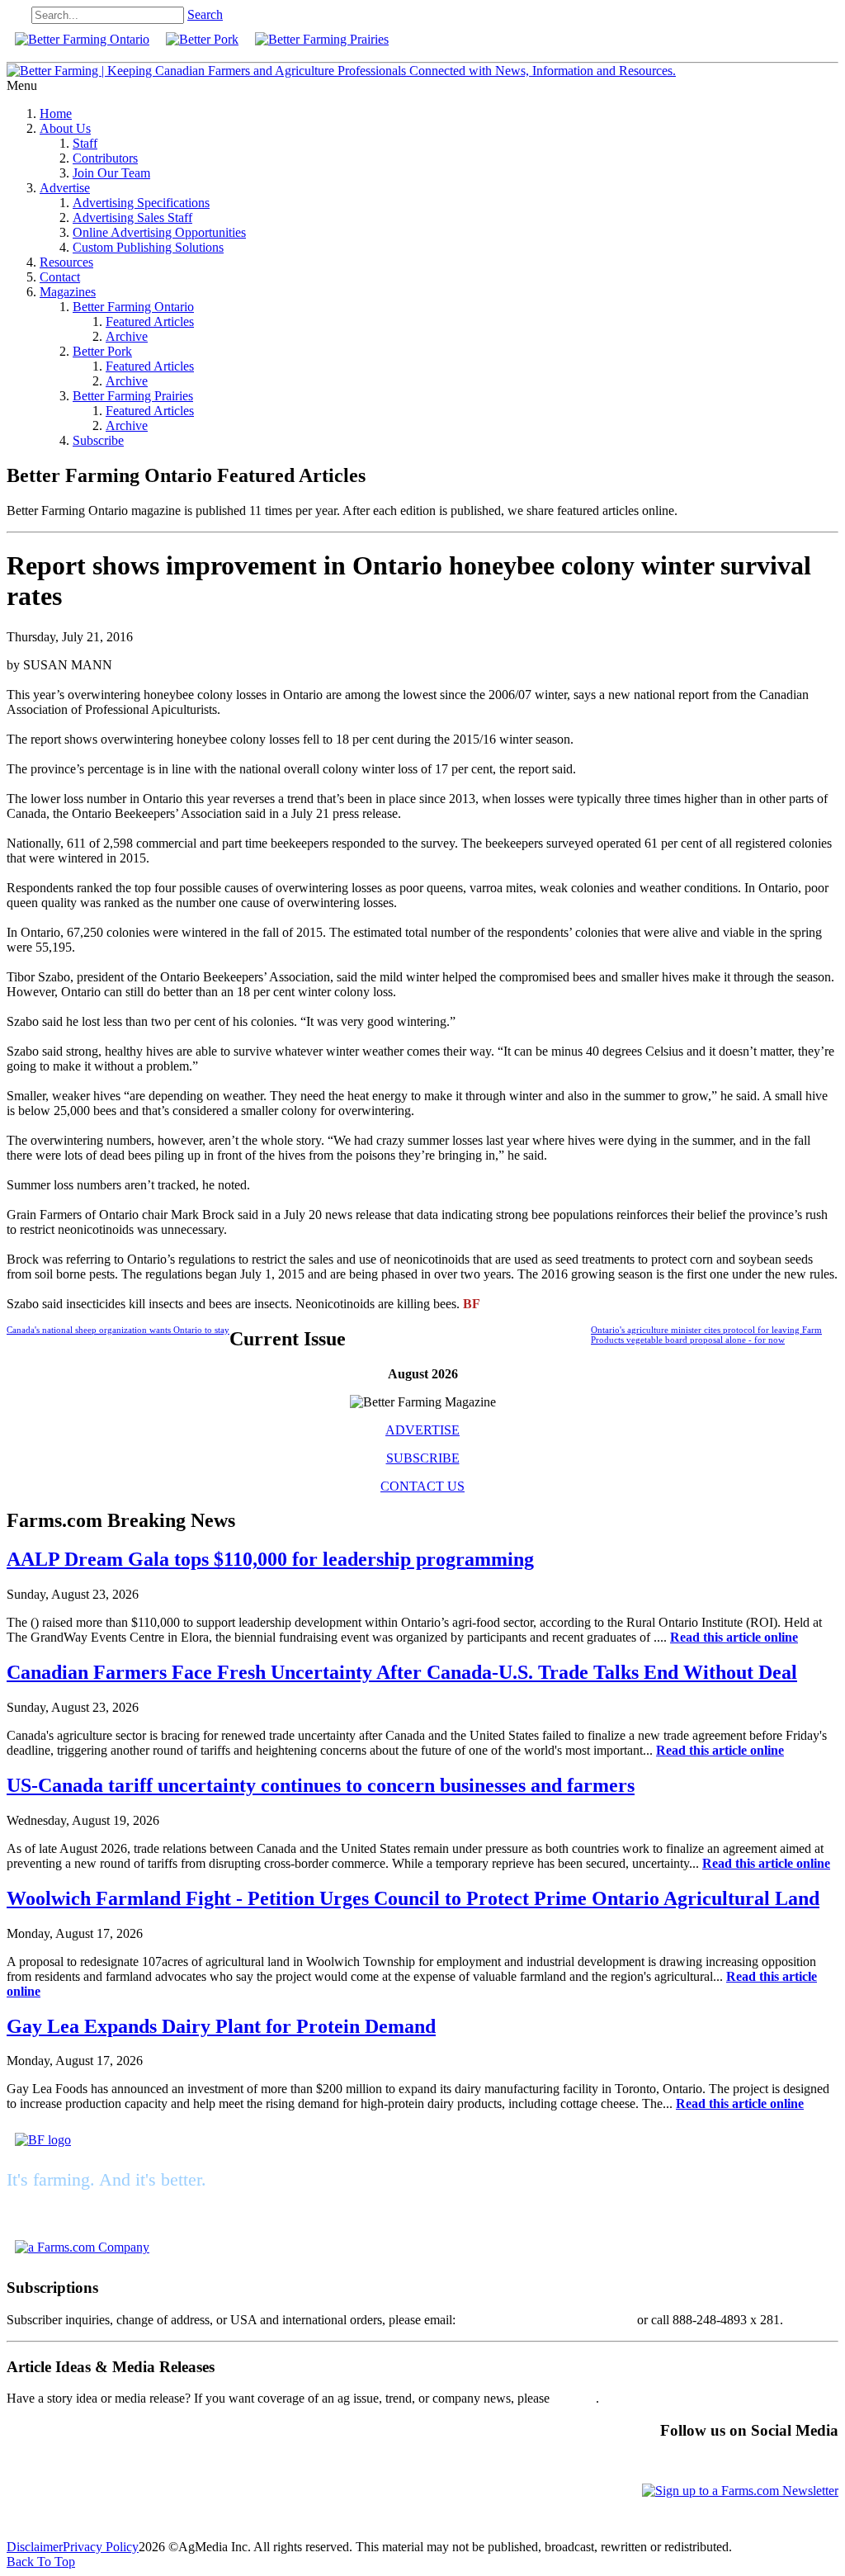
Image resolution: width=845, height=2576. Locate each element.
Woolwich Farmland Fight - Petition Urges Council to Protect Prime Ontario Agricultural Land (413, 1898)
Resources (66, 262)
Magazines (68, 292)
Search (205, 14)
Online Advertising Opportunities (159, 232)
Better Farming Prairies (133, 396)
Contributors (105, 158)
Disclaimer (35, 2547)
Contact (60, 277)
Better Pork (102, 351)
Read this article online (734, 1637)
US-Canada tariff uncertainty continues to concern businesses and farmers (321, 1785)
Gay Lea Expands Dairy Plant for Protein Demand (221, 2026)
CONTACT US (422, 1486)
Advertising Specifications (141, 203)
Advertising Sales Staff (132, 217)
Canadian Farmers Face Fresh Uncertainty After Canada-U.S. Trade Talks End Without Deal (402, 1672)
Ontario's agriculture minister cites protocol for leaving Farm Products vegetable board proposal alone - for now (706, 1335)
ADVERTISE (422, 1430)
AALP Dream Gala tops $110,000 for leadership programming (270, 1559)
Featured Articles (150, 321)
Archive (127, 336)
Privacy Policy (101, 2547)
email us (574, 2398)
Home (56, 113)
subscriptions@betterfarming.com (546, 2320)
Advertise (65, 188)
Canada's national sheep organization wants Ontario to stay (118, 1330)
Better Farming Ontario (133, 307)
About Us (65, 128)
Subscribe (98, 440)
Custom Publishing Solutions (148, 247)
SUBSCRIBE (423, 1458)
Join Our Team (111, 173)
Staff (85, 143)
